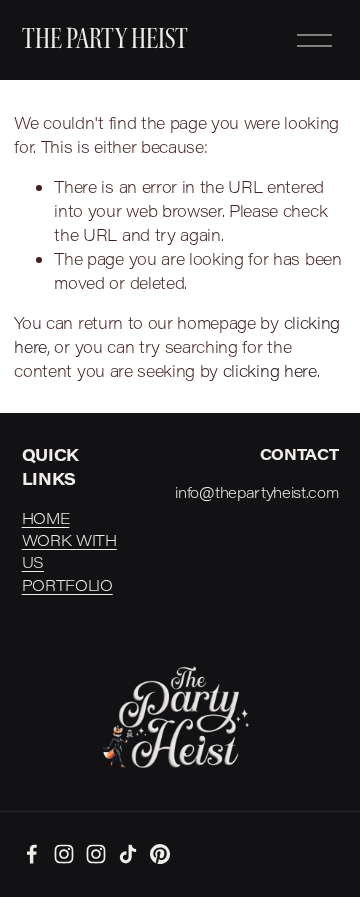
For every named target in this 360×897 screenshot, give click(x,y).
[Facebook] (32, 854)
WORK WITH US (69, 551)
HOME (46, 518)
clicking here (270, 370)
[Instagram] (64, 854)
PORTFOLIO (67, 585)
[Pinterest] (160, 854)
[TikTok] (128, 854)
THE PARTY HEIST (105, 39)
